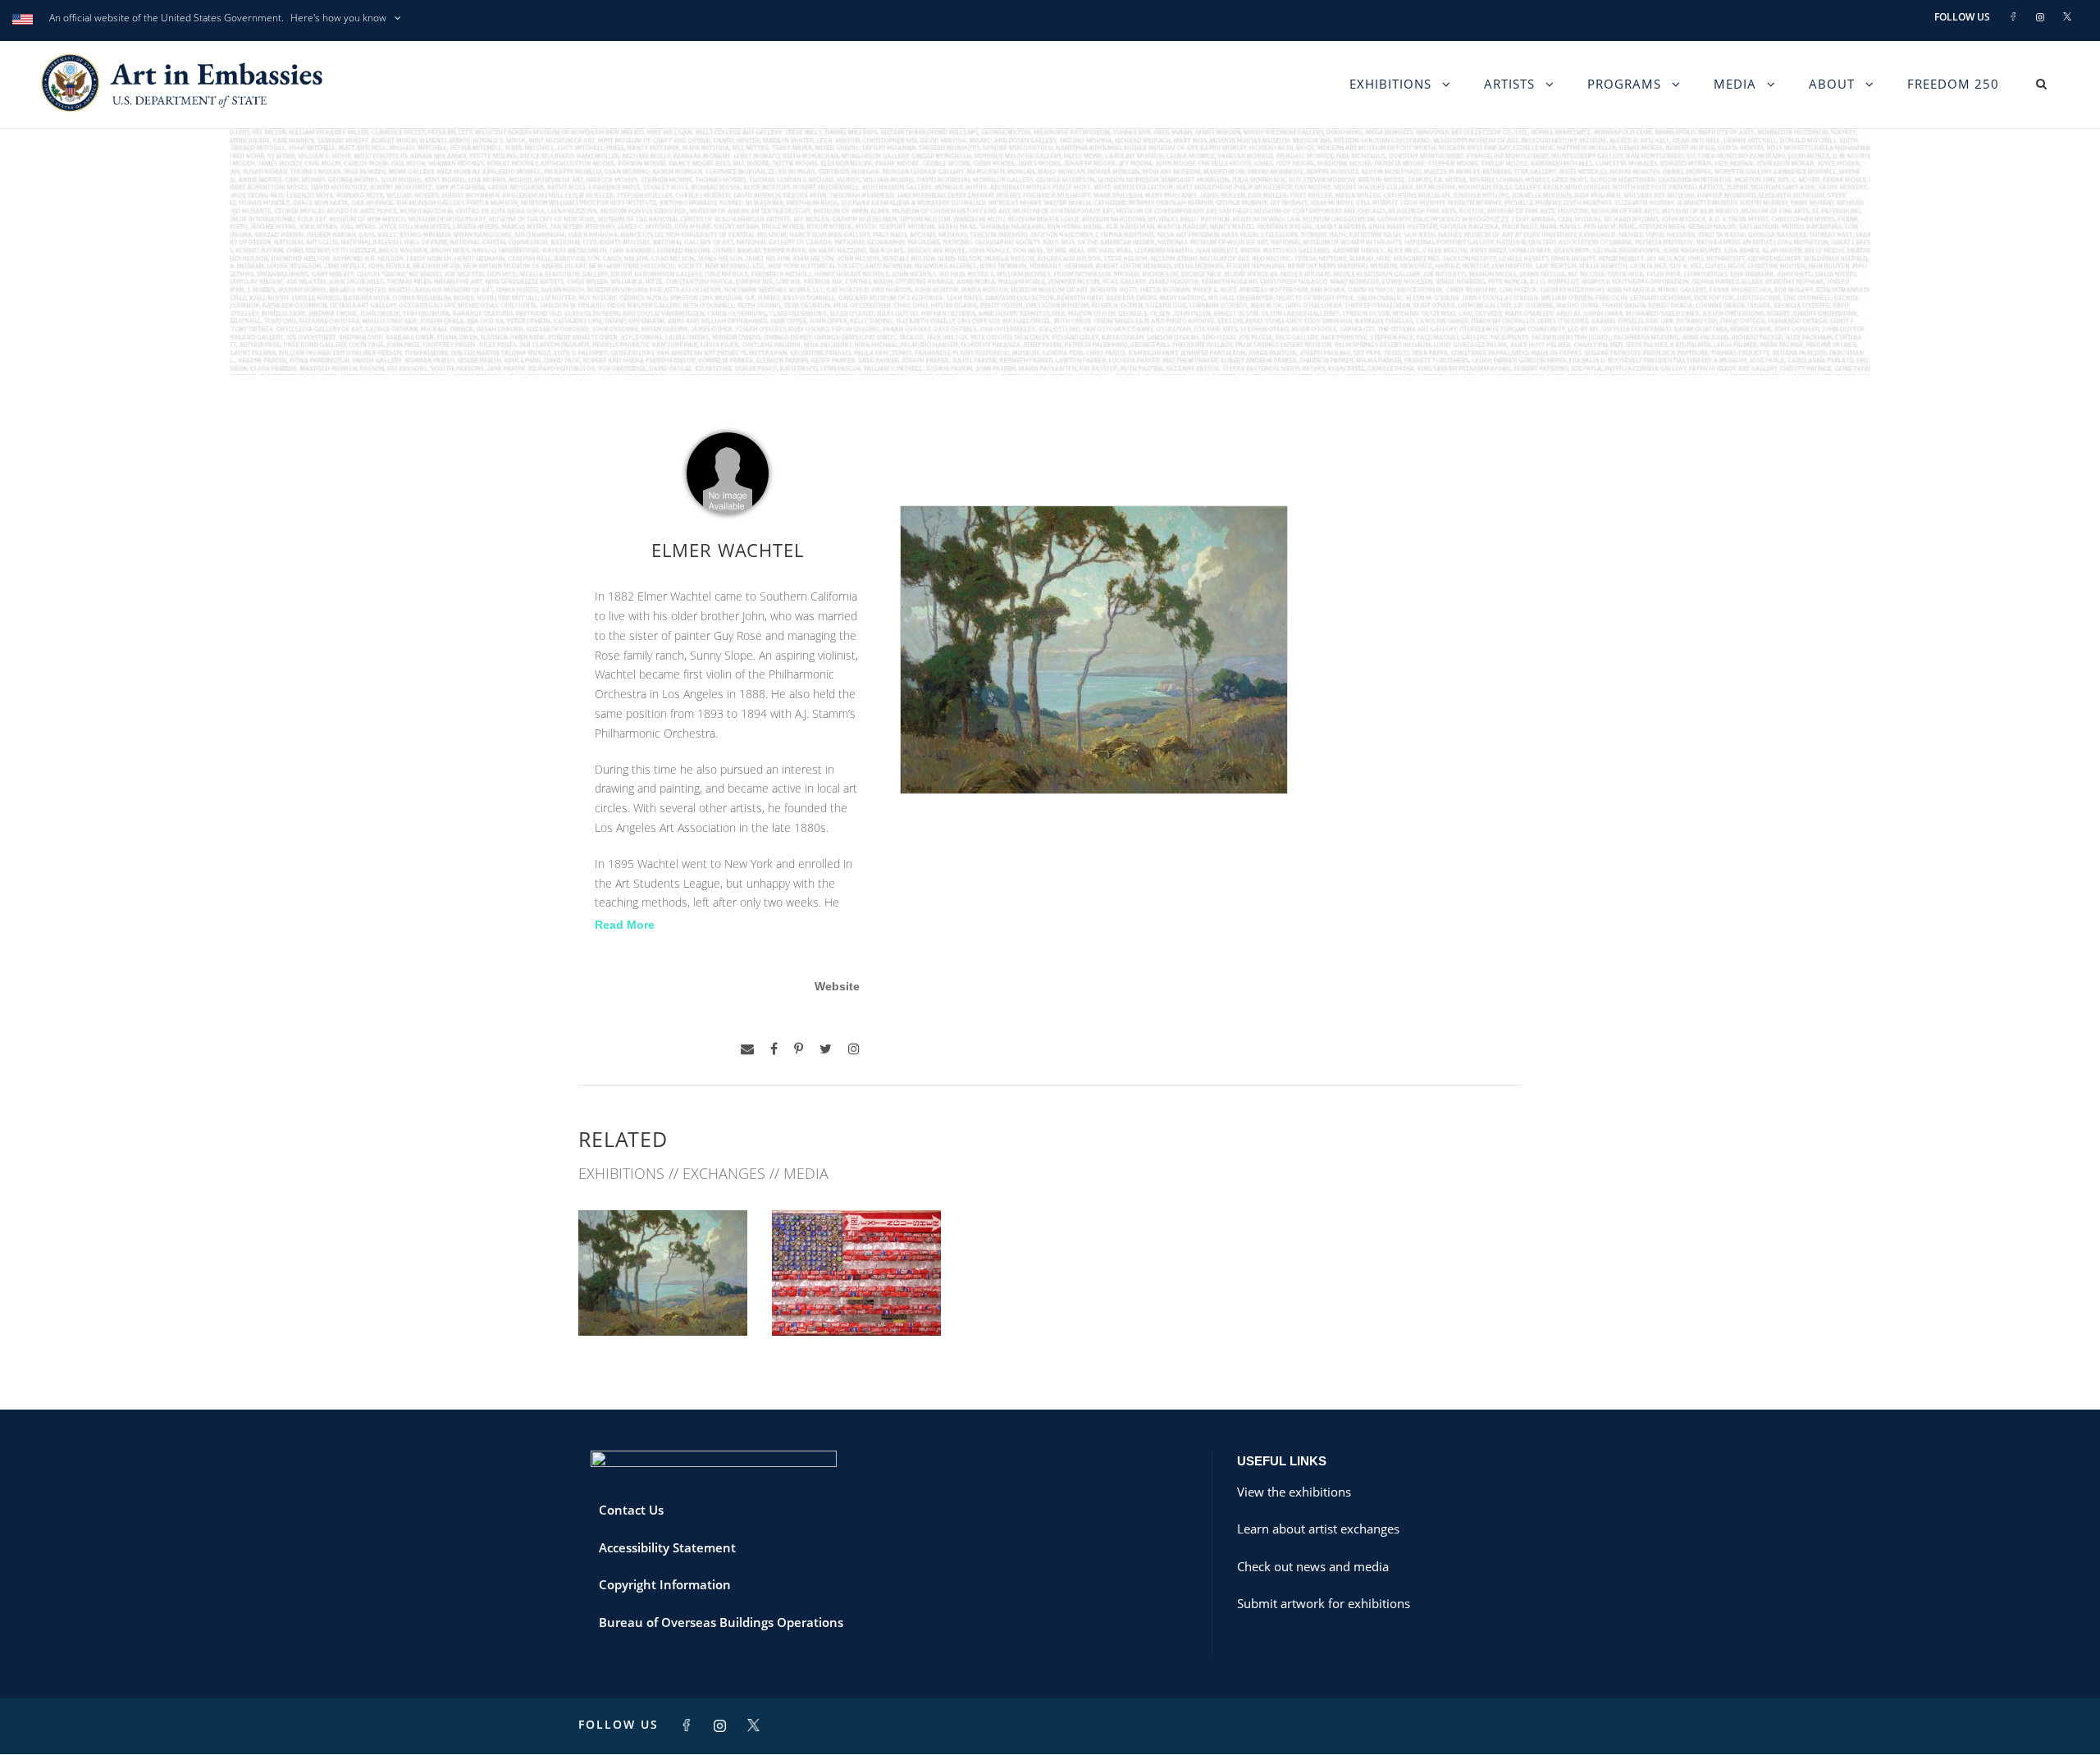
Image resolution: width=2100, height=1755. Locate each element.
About (1832, 84)
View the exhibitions (1294, 1492)
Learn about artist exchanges (1318, 1529)
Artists (1509, 84)
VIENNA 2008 (663, 1299)
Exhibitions (1390, 84)
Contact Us (631, 1510)
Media (1735, 84)
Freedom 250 (1953, 84)
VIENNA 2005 (856, 1299)
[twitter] (826, 1049)
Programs (1624, 84)
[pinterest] (799, 1049)
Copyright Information (665, 1584)
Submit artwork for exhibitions (1324, 1603)
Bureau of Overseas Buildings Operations (721, 1622)
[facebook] (774, 1049)
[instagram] (854, 1049)
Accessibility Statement (667, 1547)
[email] (747, 1049)
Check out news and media (1313, 1566)
